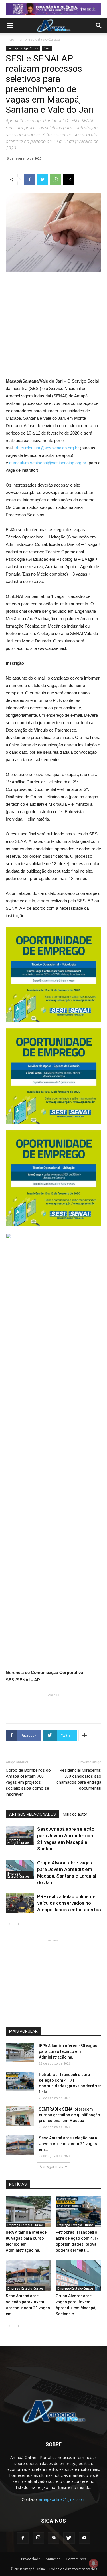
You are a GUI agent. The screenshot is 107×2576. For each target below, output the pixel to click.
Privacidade (31, 2559)
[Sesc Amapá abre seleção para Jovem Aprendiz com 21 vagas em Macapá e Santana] (20, 1836)
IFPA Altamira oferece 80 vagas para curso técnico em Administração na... (68, 2051)
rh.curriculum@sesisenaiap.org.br (47, 448)
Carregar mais (52, 2166)
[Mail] (54, 2538)
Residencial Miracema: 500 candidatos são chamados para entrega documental (79, 1779)
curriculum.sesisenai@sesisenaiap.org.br (48, 463)
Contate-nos (76, 2559)
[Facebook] (23, 2538)
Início (10, 39)
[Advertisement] (54, 316)
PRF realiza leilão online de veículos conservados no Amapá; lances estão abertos (69, 1903)
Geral (47, 48)
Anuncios (53, 2559)
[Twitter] (69, 2538)
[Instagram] (38, 2538)
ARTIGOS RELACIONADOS (33, 1814)
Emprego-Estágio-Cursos (40, 39)
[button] (99, 26)
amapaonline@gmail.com (62, 2499)
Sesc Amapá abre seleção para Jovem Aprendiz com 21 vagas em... (68, 2144)
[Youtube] (84, 2538)
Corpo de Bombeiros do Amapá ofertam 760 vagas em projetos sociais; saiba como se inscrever (28, 1782)
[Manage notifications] (94, 2563)
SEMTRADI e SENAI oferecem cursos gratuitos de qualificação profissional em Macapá (69, 2115)
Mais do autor (75, 1814)
